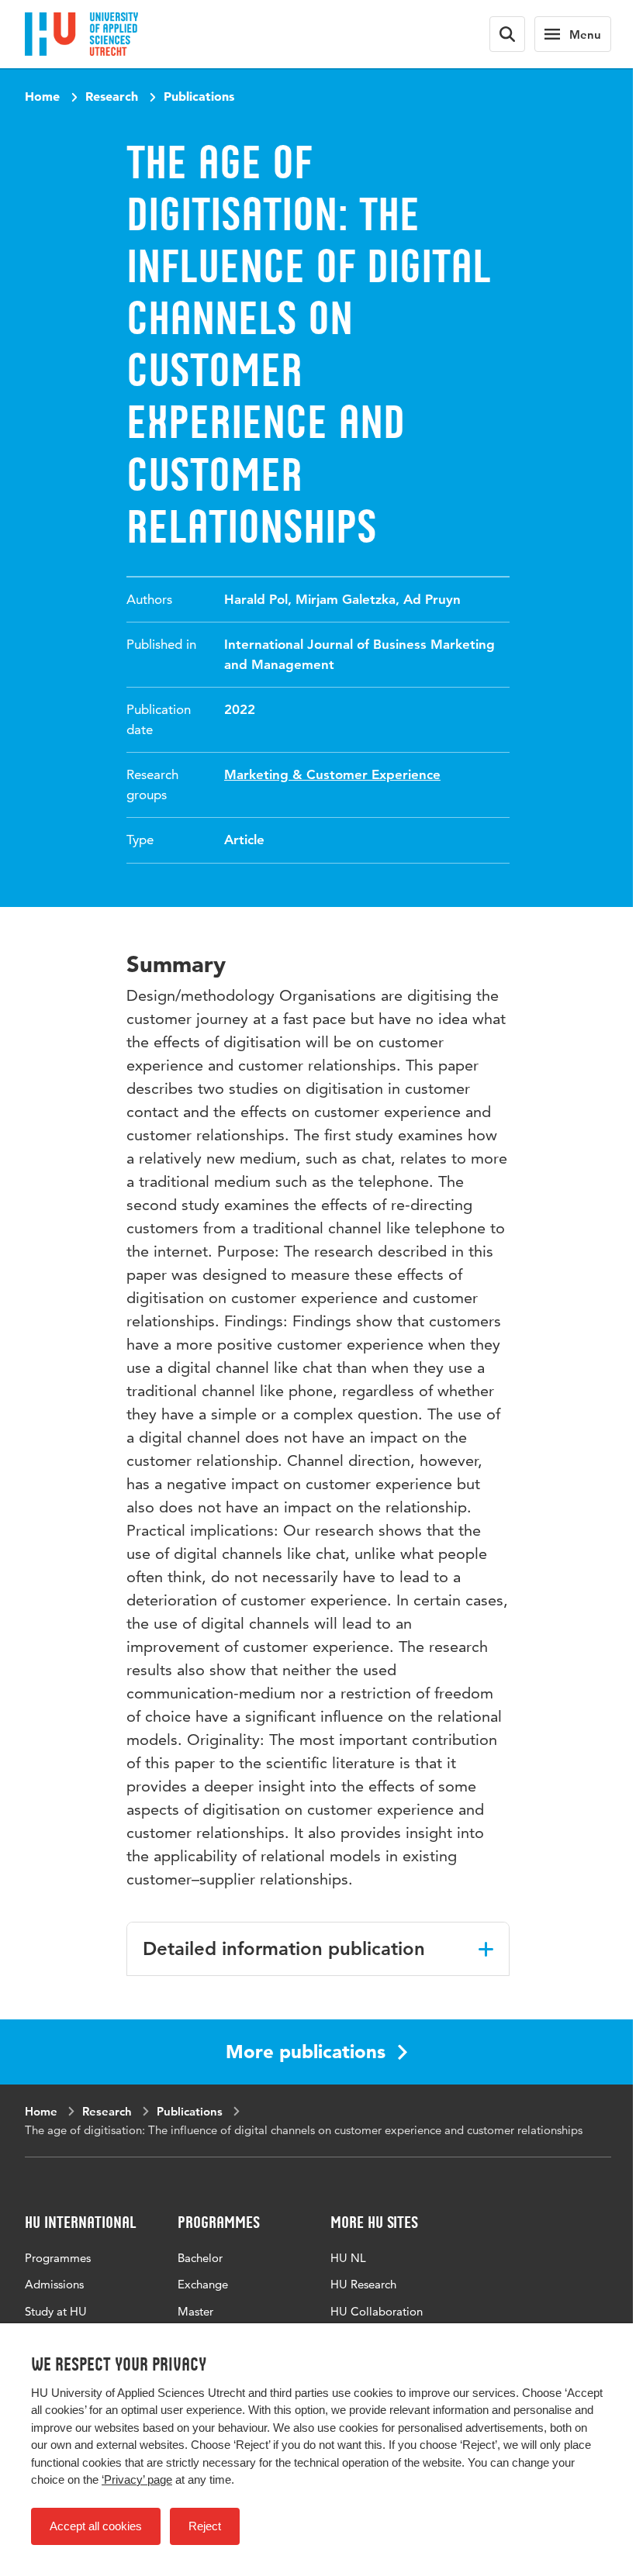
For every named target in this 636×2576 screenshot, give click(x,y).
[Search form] (507, 34)
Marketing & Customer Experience (332, 774)
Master (195, 2311)
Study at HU (56, 2311)
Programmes (58, 2258)
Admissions (54, 2284)
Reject (205, 2526)
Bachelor (200, 2258)
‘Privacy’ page (137, 2479)
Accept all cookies (96, 2526)
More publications (306, 2052)
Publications (199, 96)
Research (112, 96)
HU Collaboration (377, 2311)
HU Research (363, 2284)
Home (42, 96)
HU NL (348, 2258)
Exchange (203, 2284)
